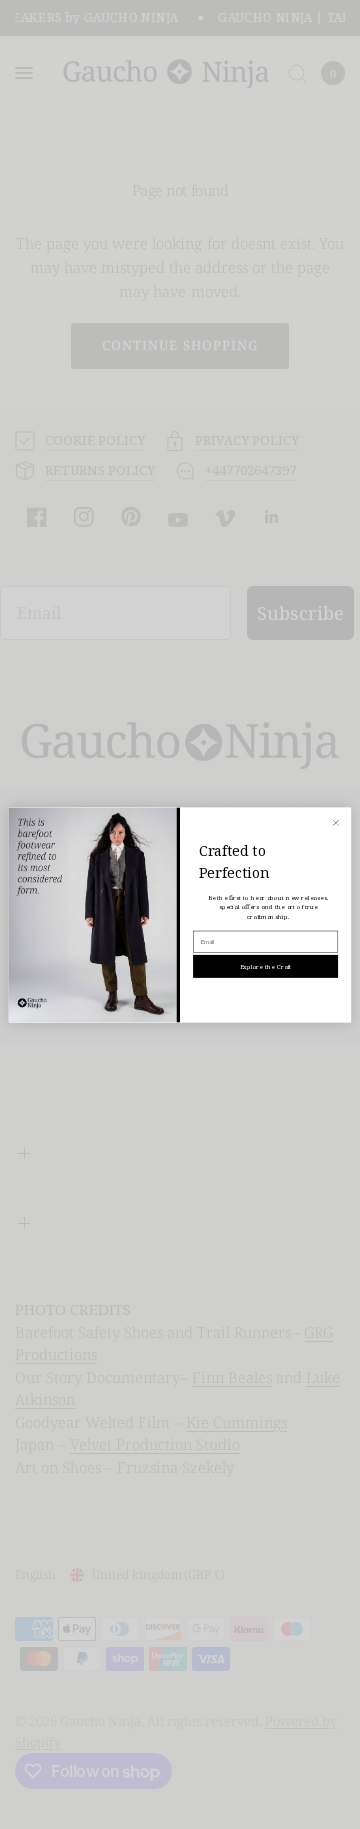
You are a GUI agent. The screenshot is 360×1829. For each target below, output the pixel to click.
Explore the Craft (266, 966)
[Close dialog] (335, 822)
